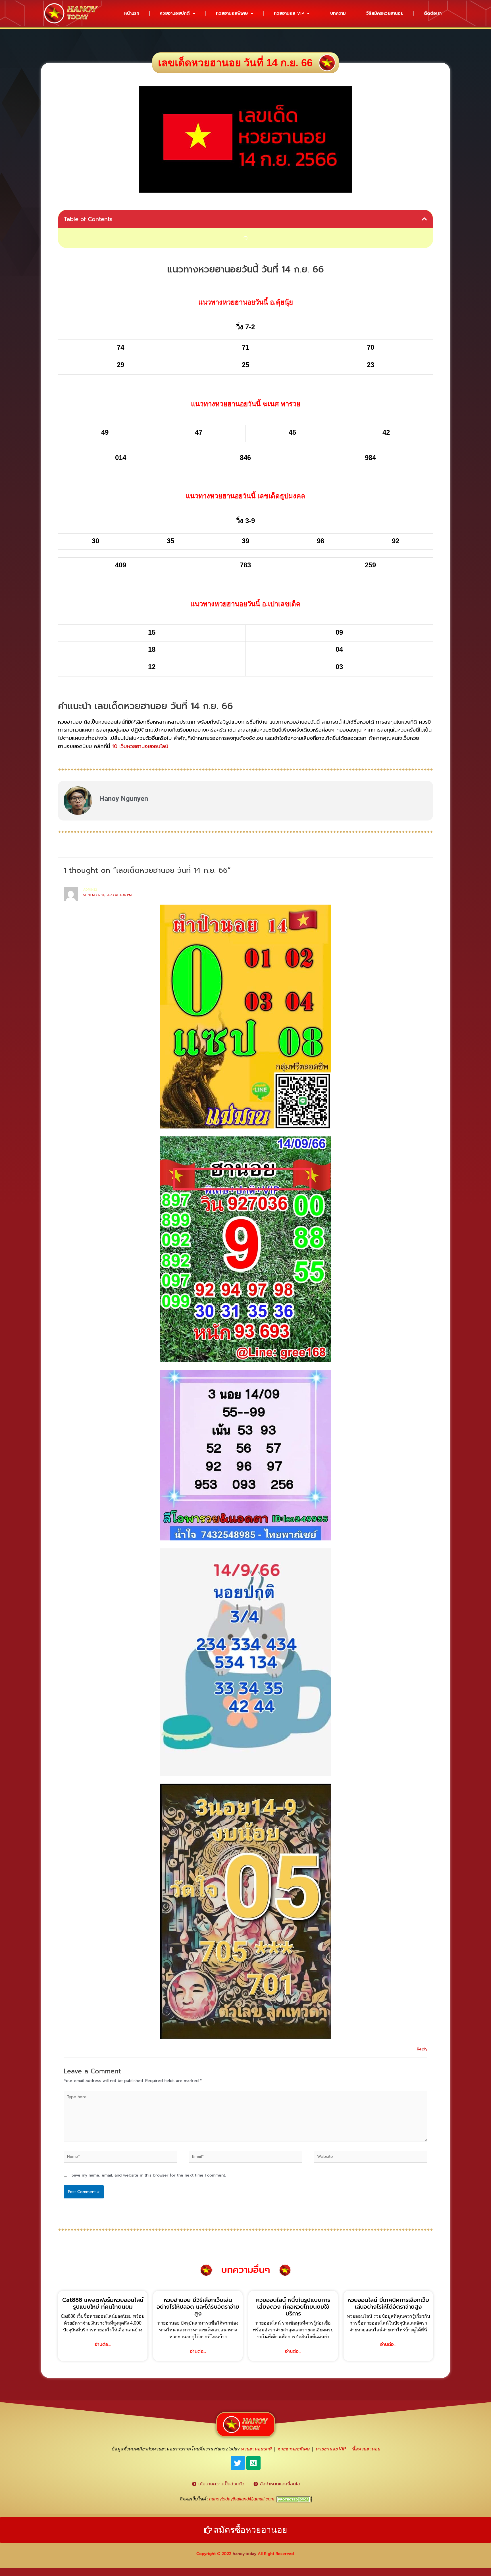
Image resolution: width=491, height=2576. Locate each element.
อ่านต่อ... (103, 2344)
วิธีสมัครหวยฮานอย (385, 13)
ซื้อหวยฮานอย (366, 2449)
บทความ (338, 13)
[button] (425, 219)
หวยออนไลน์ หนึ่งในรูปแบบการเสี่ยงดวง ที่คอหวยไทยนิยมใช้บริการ (293, 2307)
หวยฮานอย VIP (289, 13)
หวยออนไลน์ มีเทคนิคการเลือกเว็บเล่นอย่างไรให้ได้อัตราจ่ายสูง (388, 2303)
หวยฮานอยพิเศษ (232, 13)
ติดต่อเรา (433, 13)
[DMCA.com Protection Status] (294, 2499)
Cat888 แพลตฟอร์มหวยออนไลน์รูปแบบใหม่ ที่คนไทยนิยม (103, 2303)
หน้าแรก (132, 13)
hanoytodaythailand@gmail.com (242, 2499)
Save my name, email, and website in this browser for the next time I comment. (149, 2175)
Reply (422, 2049)
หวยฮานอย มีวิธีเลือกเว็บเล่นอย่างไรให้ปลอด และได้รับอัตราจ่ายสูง (198, 2307)
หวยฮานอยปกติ (175, 13)
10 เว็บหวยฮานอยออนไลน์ (140, 746)
